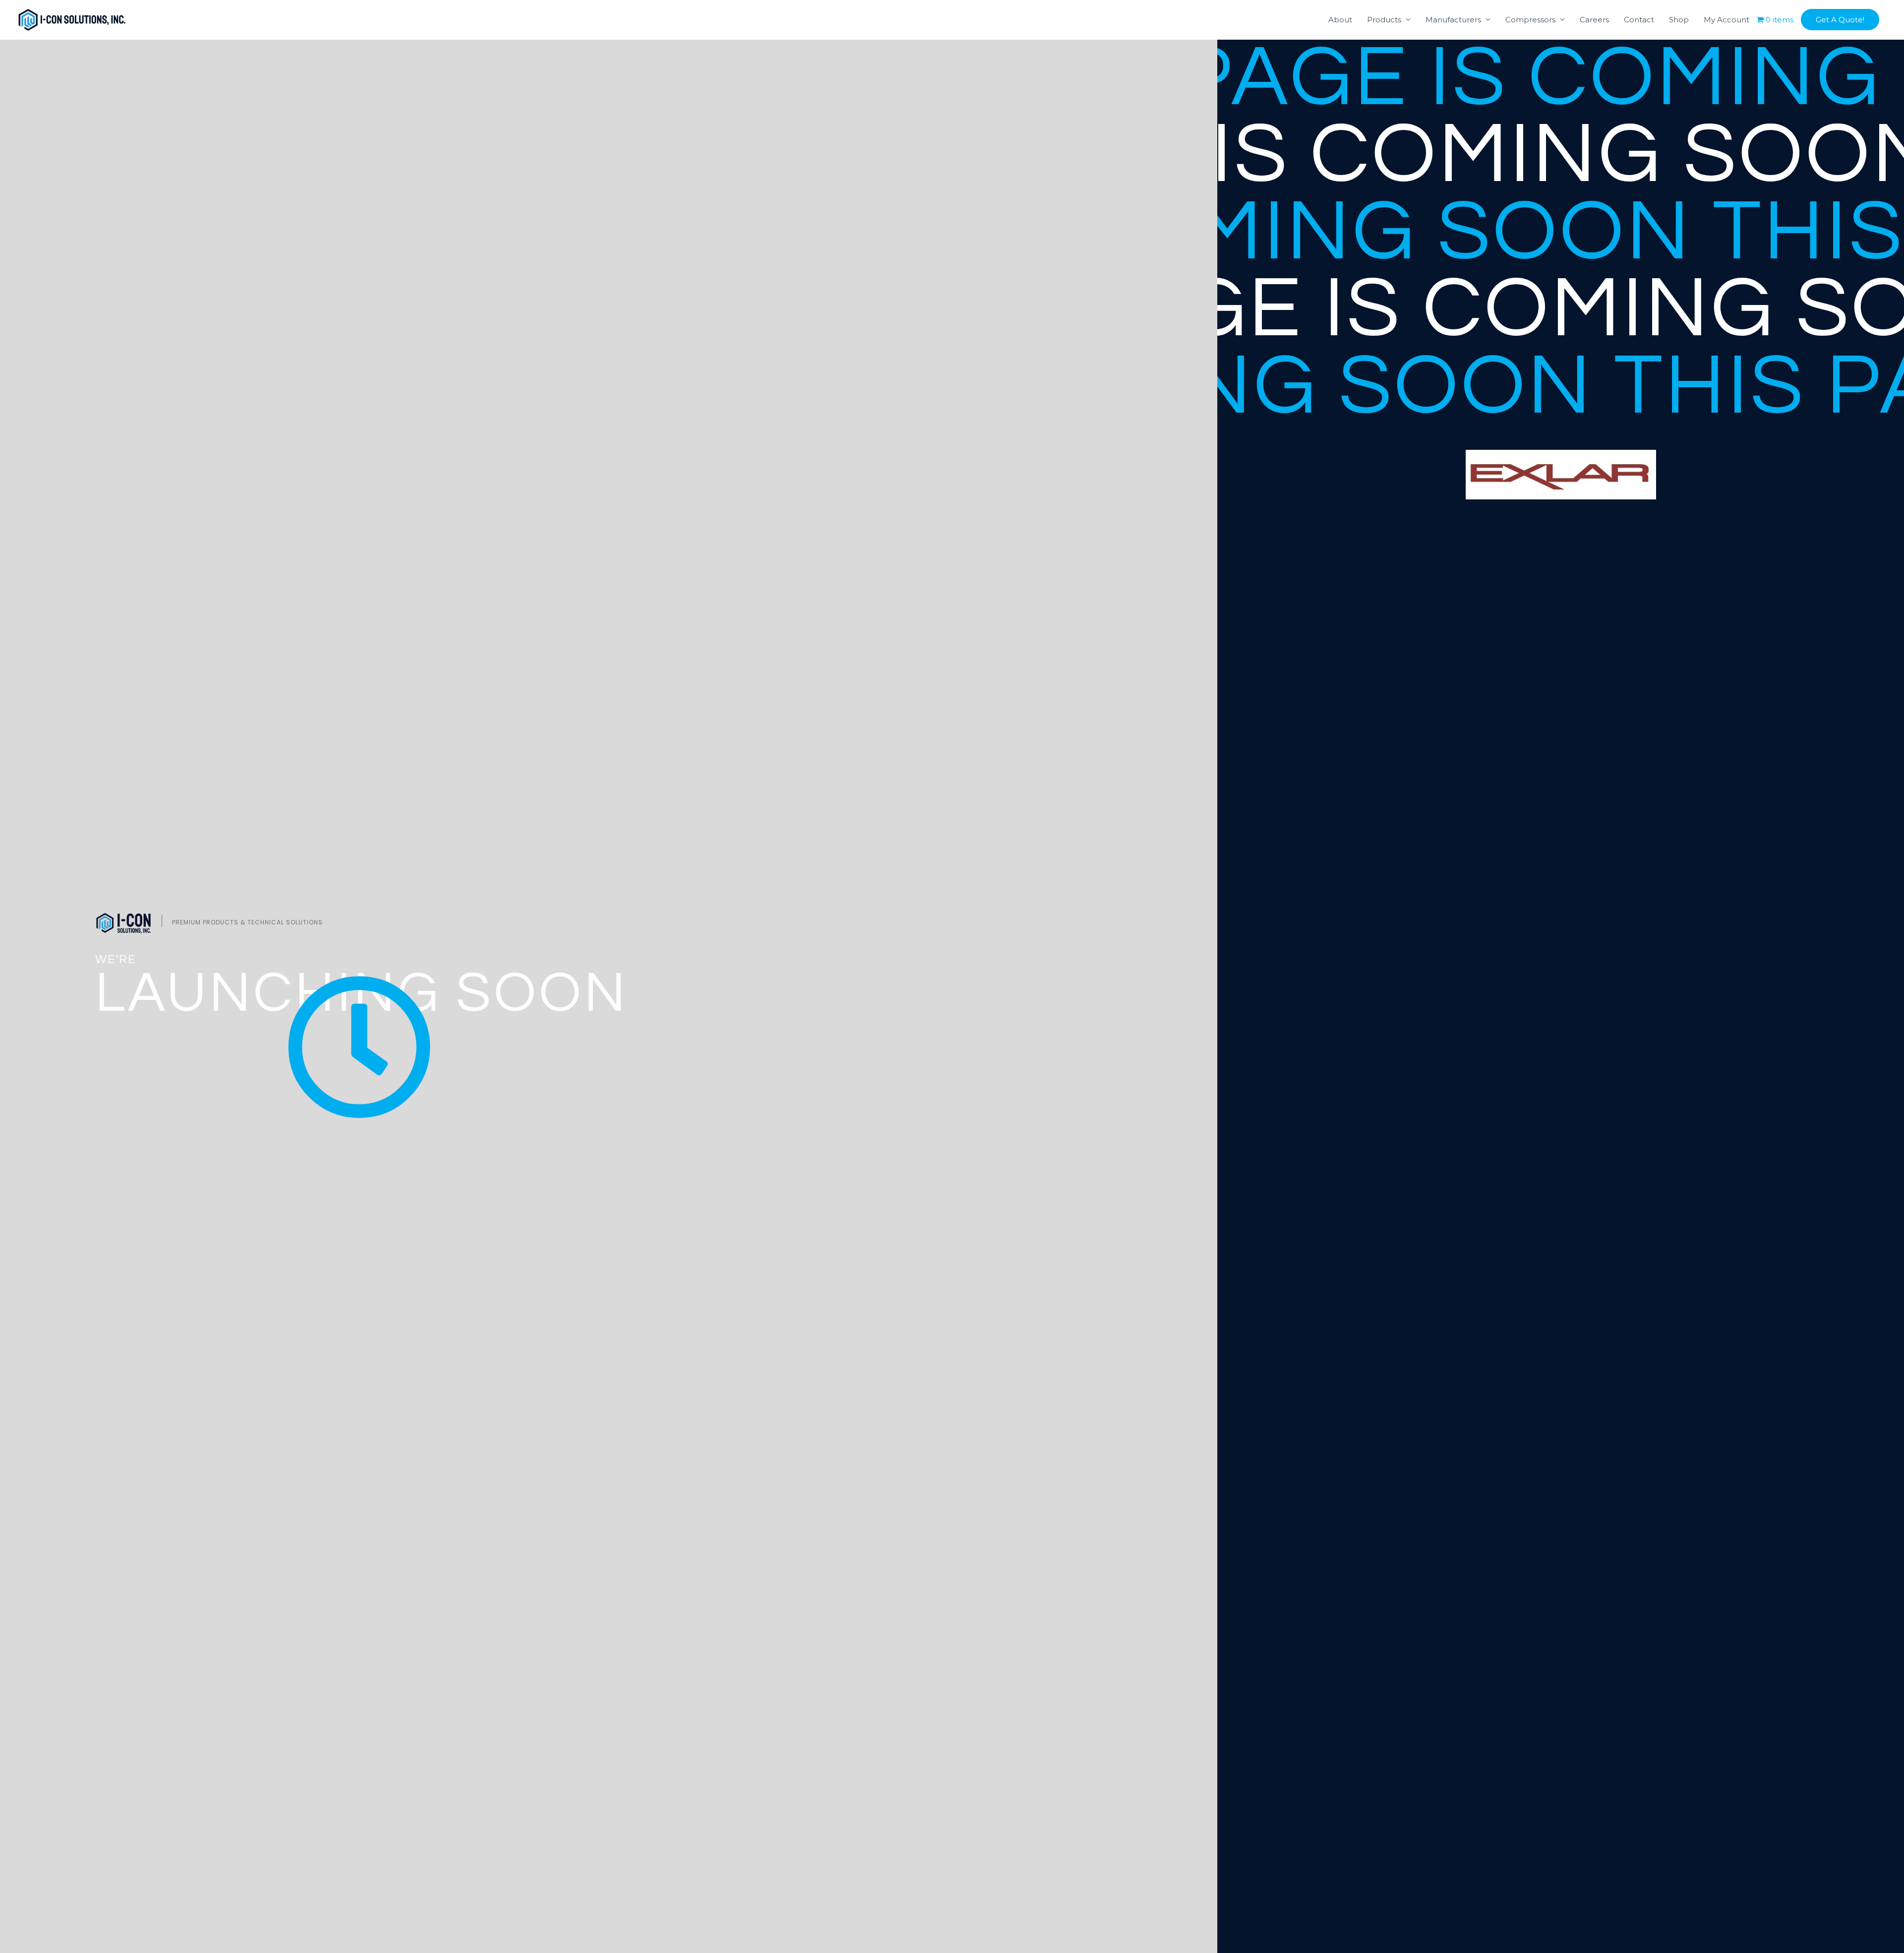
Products (1384, 20)
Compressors (1530, 20)
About (1340, 20)
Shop (1679, 20)
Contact (1639, 20)
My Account (1726, 20)
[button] (1840, 20)
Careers (1594, 20)
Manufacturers (1453, 20)
